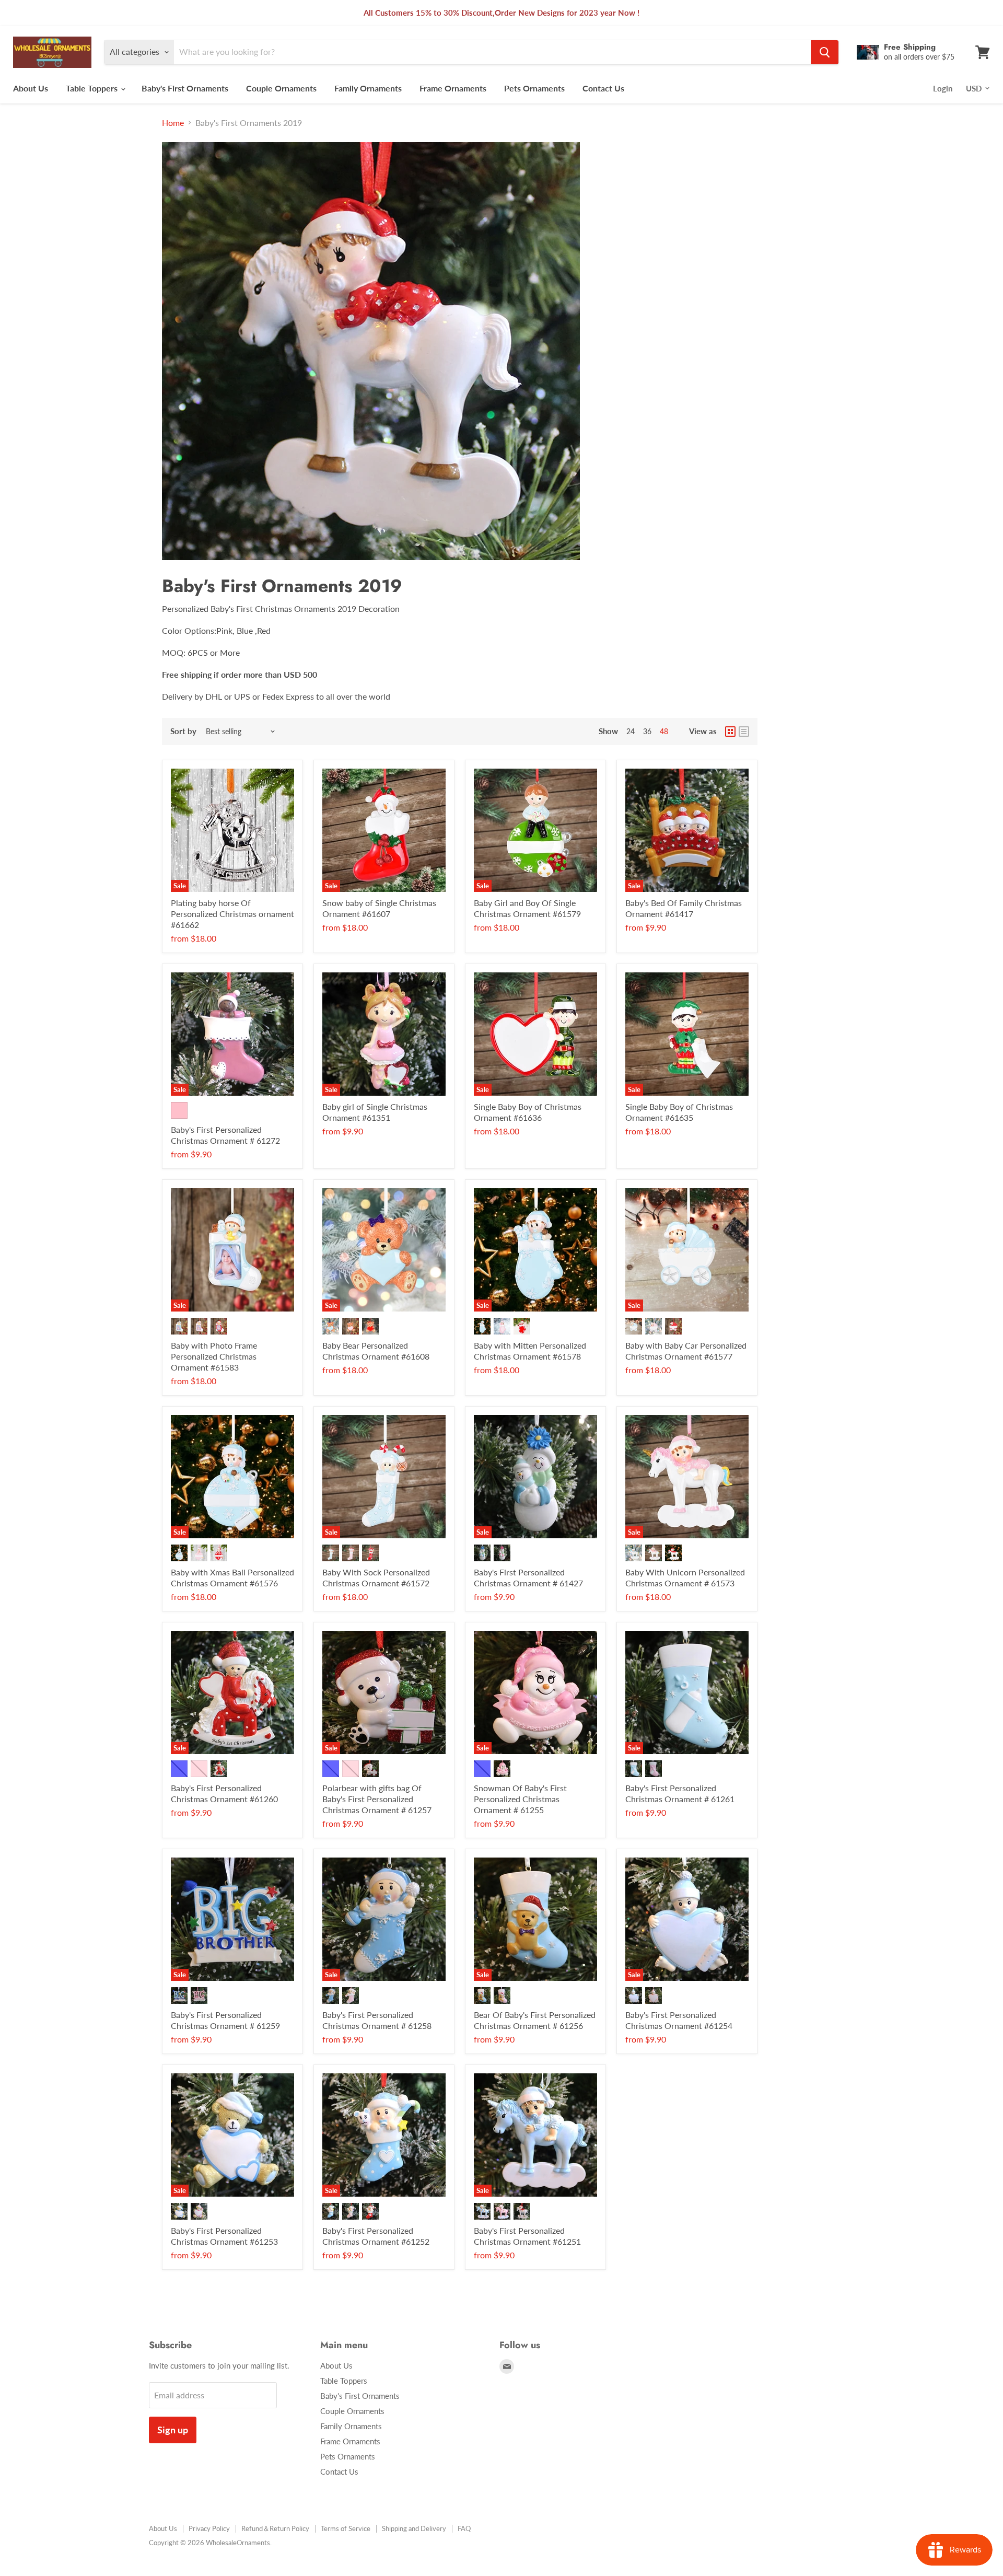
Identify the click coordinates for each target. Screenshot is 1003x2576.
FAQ (464, 2528)
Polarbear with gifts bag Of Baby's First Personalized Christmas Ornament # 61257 (377, 1799)
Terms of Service (346, 2528)
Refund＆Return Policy (275, 2528)
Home (173, 123)
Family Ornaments (368, 88)
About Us (31, 88)
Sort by (183, 731)
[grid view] (730, 732)
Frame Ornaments (453, 88)
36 (647, 731)
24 (631, 731)
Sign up (173, 2430)
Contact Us (603, 88)
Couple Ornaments (281, 88)
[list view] (744, 732)
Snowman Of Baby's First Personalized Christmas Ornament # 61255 (520, 1799)
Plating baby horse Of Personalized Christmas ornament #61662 (232, 914)
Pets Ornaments (534, 88)
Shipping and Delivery (414, 2528)
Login (943, 88)
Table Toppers (93, 88)
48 (664, 731)
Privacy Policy (209, 2528)
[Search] (825, 52)
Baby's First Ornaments (185, 88)
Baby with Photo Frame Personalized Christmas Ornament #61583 (214, 1356)
